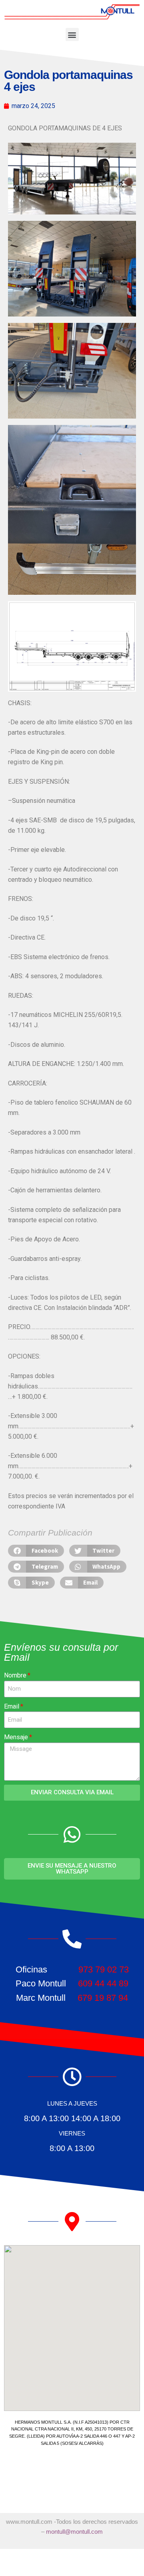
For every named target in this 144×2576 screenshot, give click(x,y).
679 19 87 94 (103, 1998)
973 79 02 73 (104, 1969)
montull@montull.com (74, 2532)
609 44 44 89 (103, 1983)
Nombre (15, 1675)
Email (12, 1706)
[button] (72, 34)
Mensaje (16, 1737)
